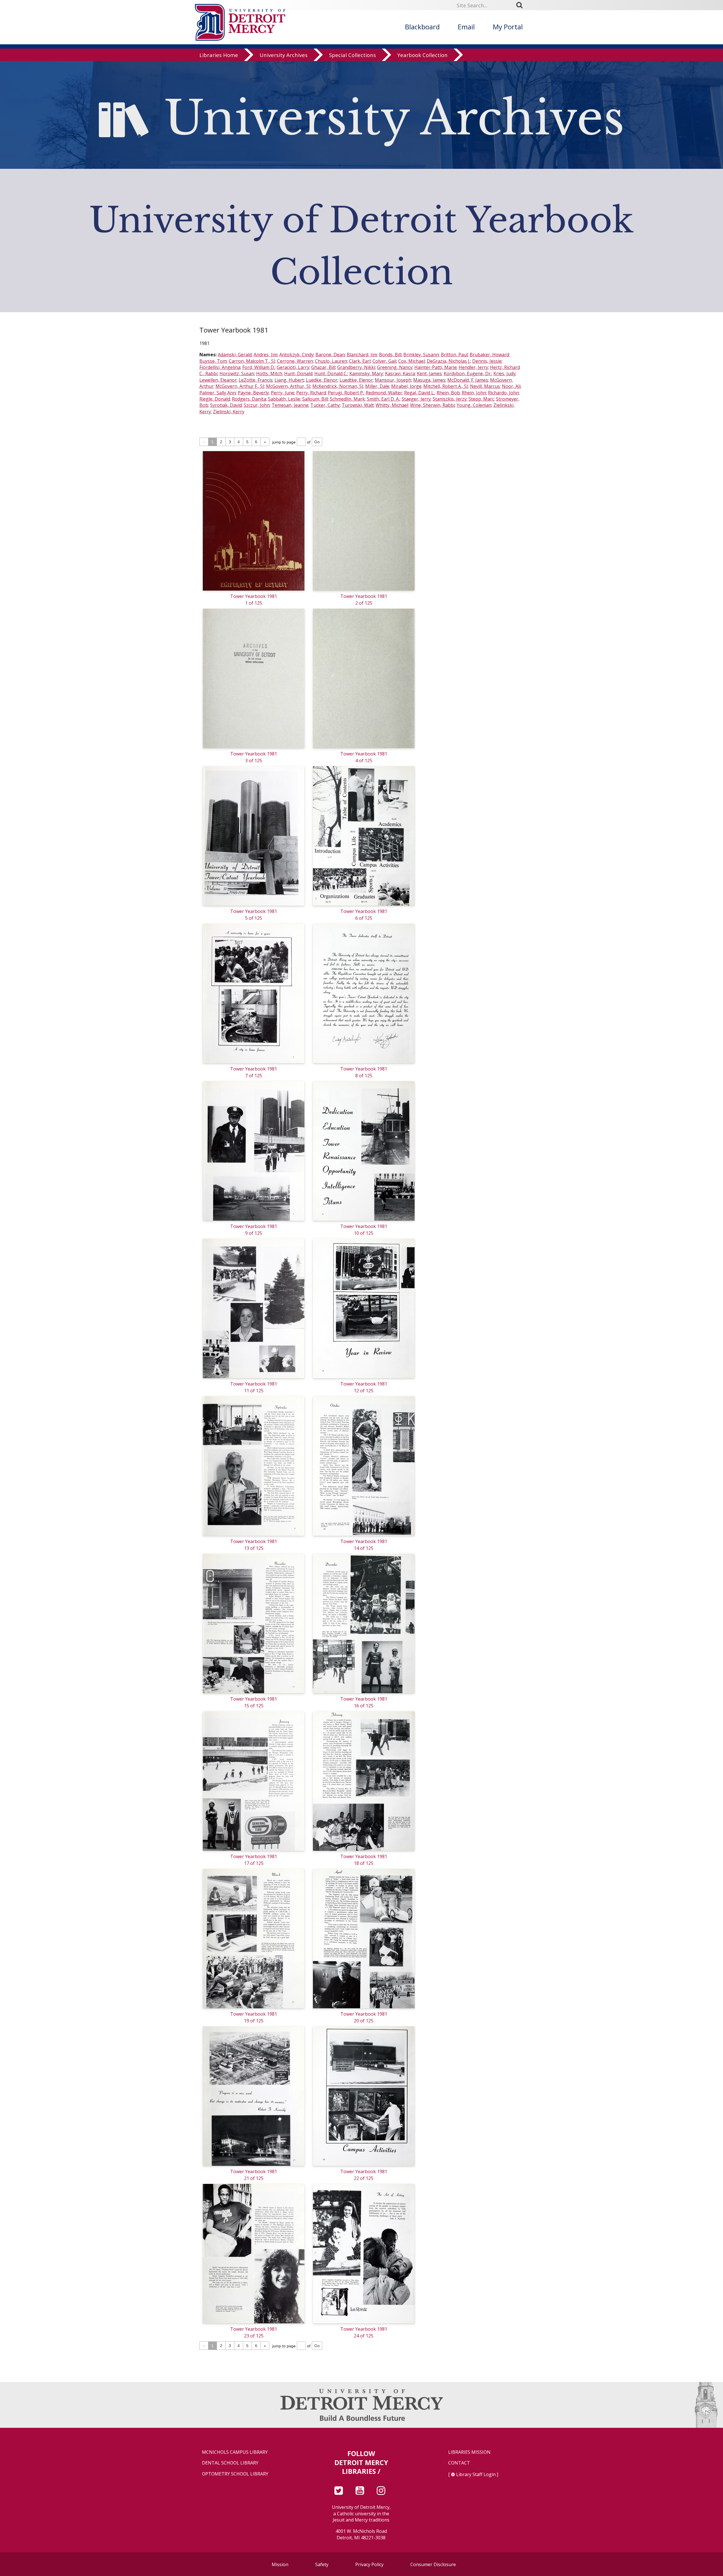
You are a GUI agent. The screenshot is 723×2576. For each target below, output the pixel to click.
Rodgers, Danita (249, 399)
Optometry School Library (235, 2474)
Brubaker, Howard (489, 355)
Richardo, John (503, 393)
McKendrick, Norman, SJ (338, 386)
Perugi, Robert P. (346, 393)
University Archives (284, 55)
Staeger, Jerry (416, 399)
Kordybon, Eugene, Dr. (468, 373)
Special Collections (352, 55)
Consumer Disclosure (433, 2564)
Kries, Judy (504, 373)
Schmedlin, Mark (347, 399)
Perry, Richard (311, 393)
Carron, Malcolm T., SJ (252, 361)
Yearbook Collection (423, 55)
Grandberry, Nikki (356, 367)
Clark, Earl (360, 361)
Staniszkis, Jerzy (450, 399)
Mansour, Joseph (393, 380)
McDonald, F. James (468, 380)
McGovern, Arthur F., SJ (240, 386)
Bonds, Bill (390, 355)
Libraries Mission (469, 2452)
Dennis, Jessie (487, 361)
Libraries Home (219, 55)
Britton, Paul (454, 355)
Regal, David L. (419, 393)
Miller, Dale (377, 386)
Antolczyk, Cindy (296, 355)
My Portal (508, 27)
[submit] (521, 5)
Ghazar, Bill (323, 367)
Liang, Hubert (289, 380)
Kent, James (429, 373)
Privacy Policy (369, 2564)
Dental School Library (230, 2463)
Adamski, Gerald (235, 355)
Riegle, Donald (215, 399)
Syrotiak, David (226, 405)
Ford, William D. (259, 367)
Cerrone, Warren (295, 361)
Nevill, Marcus (485, 386)
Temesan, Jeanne (290, 405)
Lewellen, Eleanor (218, 380)
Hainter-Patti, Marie (435, 367)
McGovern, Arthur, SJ (288, 386)
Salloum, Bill (315, 399)
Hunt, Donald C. (331, 373)
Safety (322, 2564)
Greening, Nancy (395, 367)
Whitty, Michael (392, 405)
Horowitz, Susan (237, 373)
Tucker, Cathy (325, 405)
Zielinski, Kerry (229, 412)
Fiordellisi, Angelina (220, 367)
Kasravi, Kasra (400, 373)
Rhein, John (474, 393)
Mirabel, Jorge (406, 386)
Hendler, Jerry (473, 367)
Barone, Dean (330, 355)
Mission (280, 2564)
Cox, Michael (411, 361)
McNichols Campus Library (235, 2452)
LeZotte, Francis (256, 380)
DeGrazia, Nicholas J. (448, 361)
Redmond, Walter (384, 393)
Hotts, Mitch (269, 373)
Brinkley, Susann (421, 355)
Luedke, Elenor (322, 380)
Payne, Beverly (253, 393)
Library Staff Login (476, 2474)
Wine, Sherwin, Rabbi (432, 405)
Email (466, 27)
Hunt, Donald (298, 373)
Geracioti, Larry (293, 367)
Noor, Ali (511, 386)
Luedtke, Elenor (356, 380)
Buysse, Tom (213, 361)
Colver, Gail (384, 361)
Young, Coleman (474, 405)
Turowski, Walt (358, 405)
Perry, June (283, 393)
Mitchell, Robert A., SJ (446, 386)
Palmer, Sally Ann (218, 393)
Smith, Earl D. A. (383, 399)
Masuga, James (429, 380)
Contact (459, 2463)
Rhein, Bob (448, 393)
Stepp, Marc (481, 399)
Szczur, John (257, 405)
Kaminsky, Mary (366, 373)
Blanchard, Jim (362, 355)
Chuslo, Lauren (331, 361)
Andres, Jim (265, 355)
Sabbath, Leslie (284, 399)
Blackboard (422, 27)
